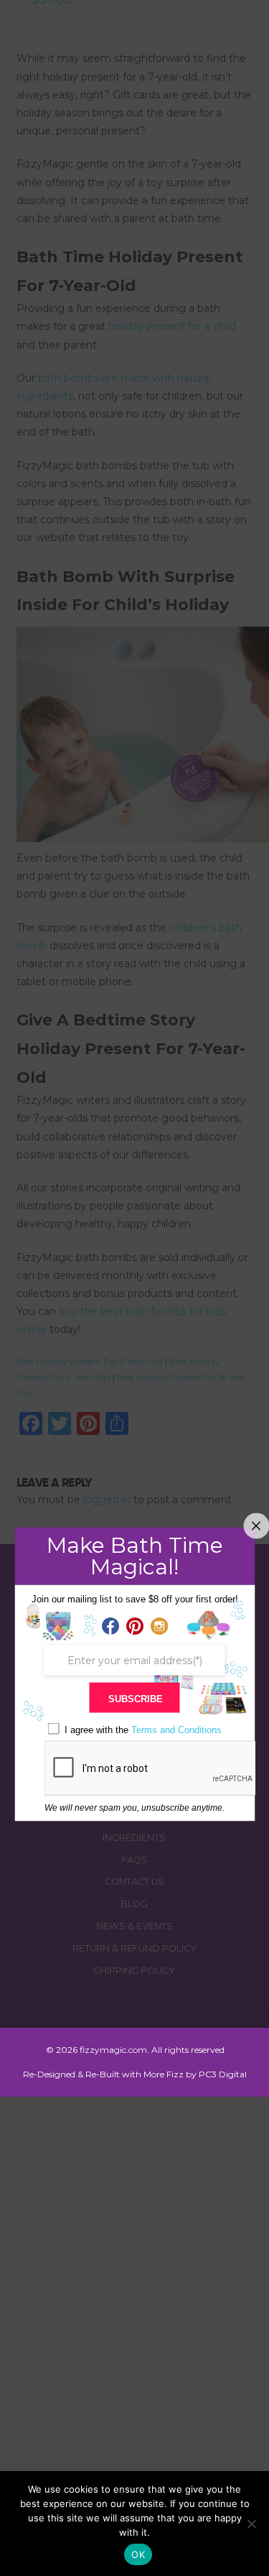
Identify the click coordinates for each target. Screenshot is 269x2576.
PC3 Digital (223, 2074)
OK (138, 2554)
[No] (251, 2524)
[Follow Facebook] (110, 1626)
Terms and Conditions (176, 1729)
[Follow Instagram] (159, 1626)
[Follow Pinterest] (135, 1626)
